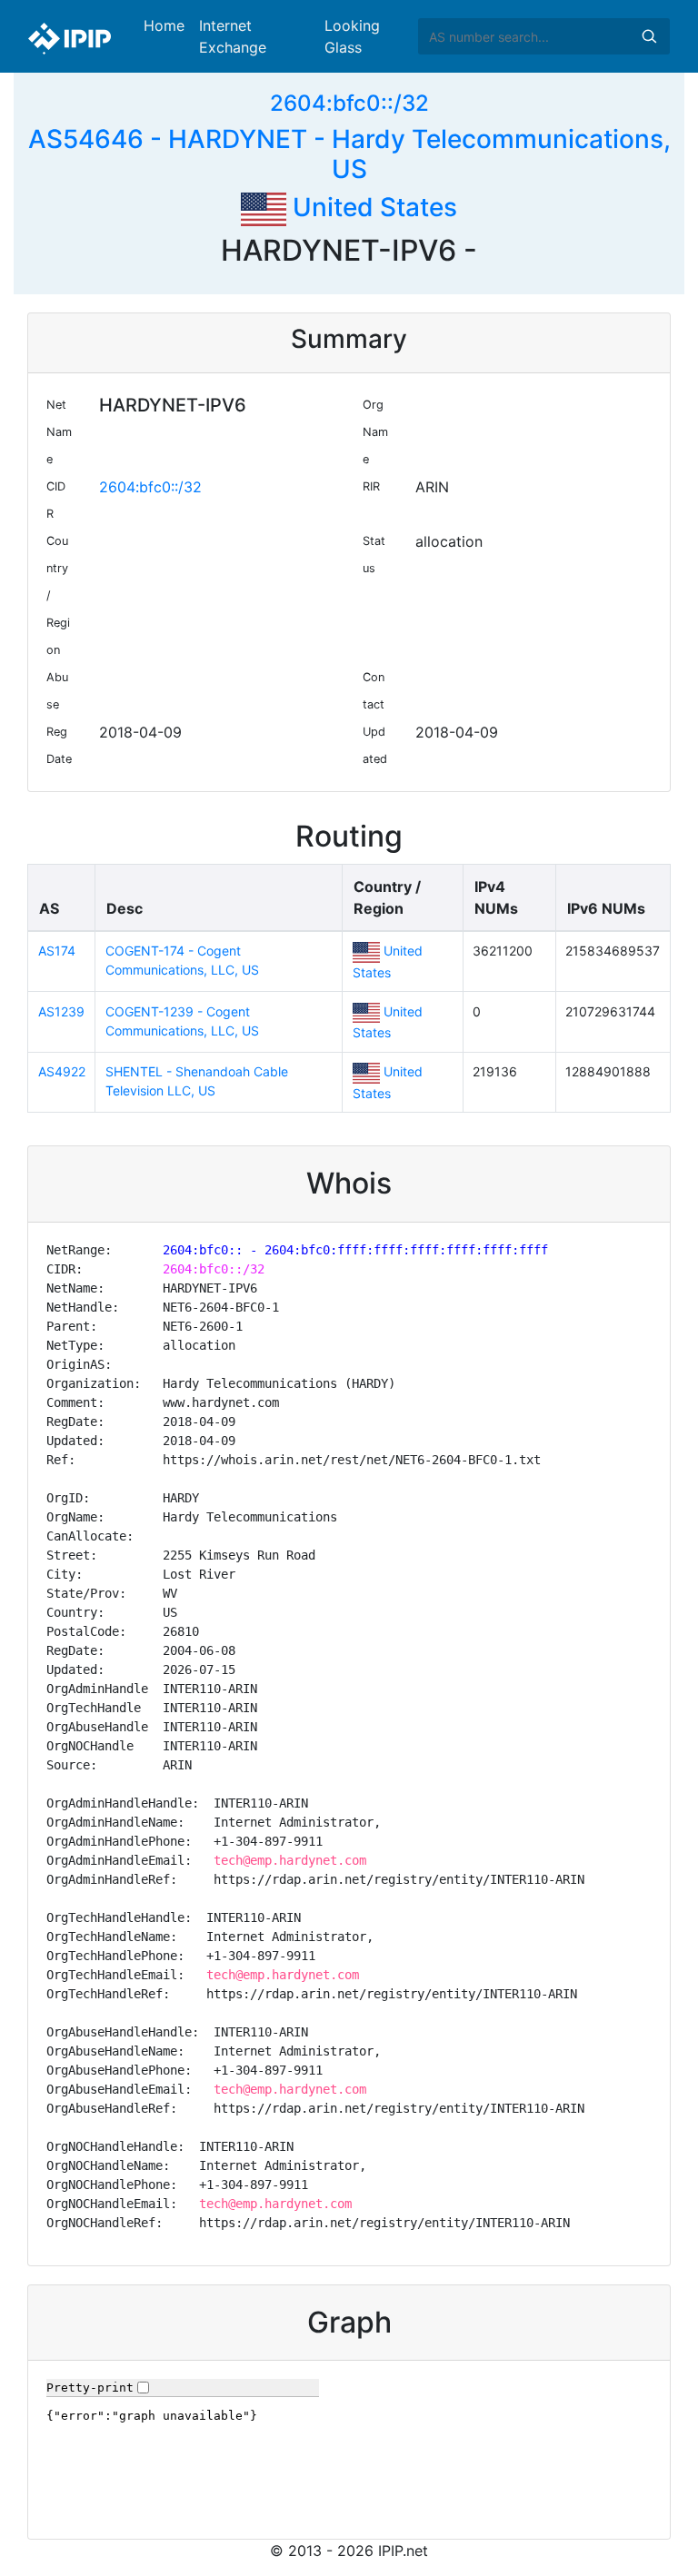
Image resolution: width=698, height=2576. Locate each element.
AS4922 (62, 1071)
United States (372, 207)
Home (164, 25)
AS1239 (61, 1011)
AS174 (57, 951)
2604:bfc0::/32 (349, 103)
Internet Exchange (233, 36)
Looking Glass (352, 36)
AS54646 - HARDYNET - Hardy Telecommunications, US (349, 154)
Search (649, 36)
